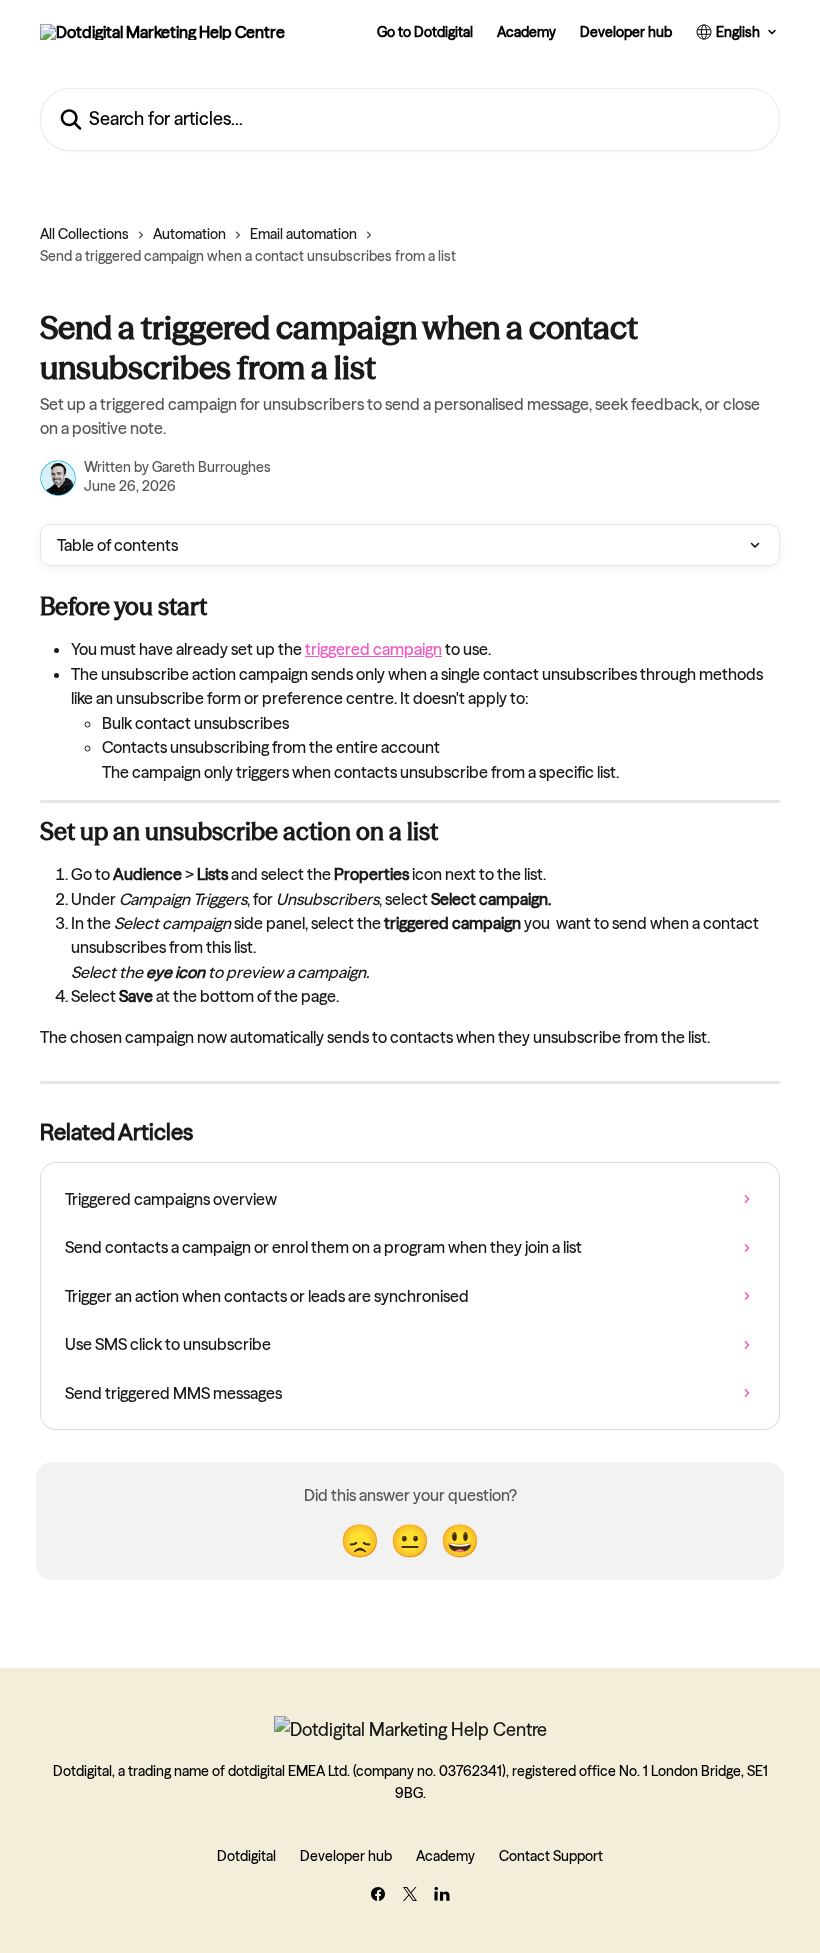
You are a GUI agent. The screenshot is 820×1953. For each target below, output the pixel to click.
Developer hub (626, 32)
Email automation (303, 234)
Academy (526, 32)
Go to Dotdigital (425, 32)
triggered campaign (373, 649)
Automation (189, 234)
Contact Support (551, 1856)
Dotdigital (246, 1856)
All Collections (84, 234)
